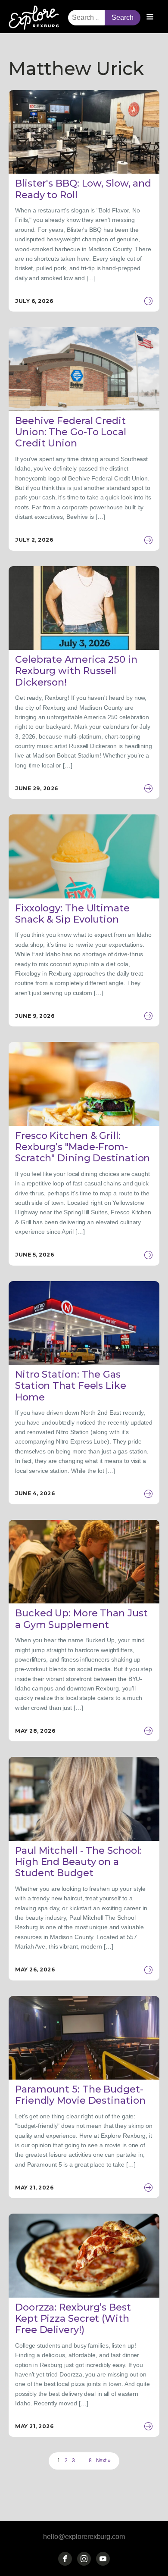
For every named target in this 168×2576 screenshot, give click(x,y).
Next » (103, 2461)
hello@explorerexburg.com (84, 2537)
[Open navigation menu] (150, 18)
